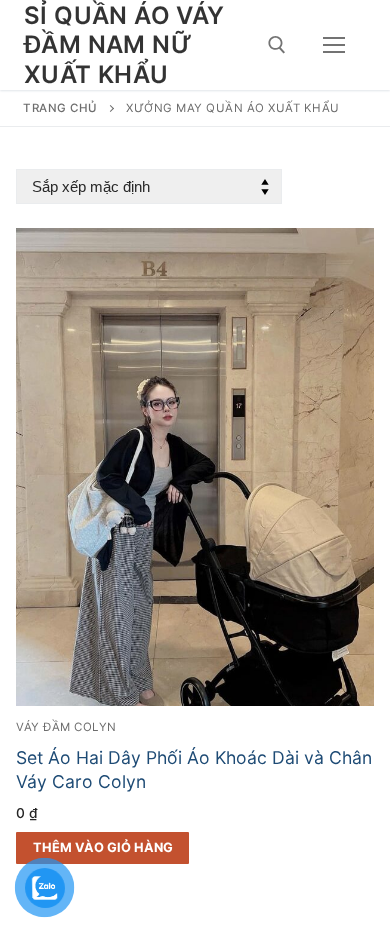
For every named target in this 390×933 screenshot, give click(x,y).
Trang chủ (60, 108)
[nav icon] (334, 45)
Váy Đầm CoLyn (66, 727)
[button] (102, 848)
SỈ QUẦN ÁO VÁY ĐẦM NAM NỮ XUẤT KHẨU (124, 44)
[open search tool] (277, 45)
